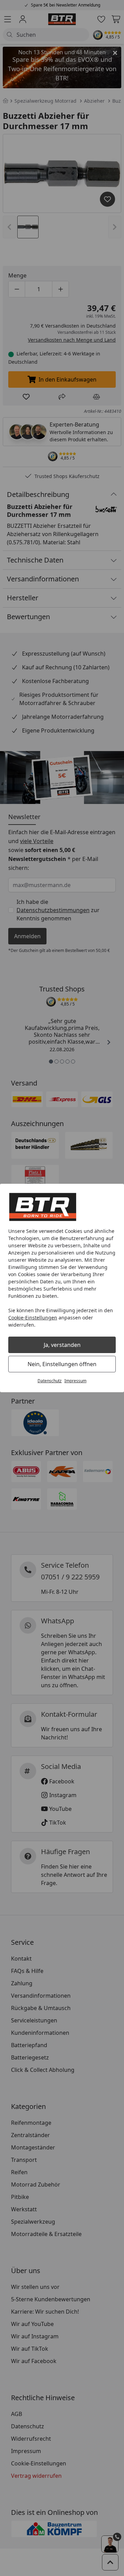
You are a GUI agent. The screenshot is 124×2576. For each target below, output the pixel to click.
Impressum (75, 1381)
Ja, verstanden (62, 1345)
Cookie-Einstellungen (33, 1318)
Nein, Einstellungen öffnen (62, 1364)
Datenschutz (50, 1381)
